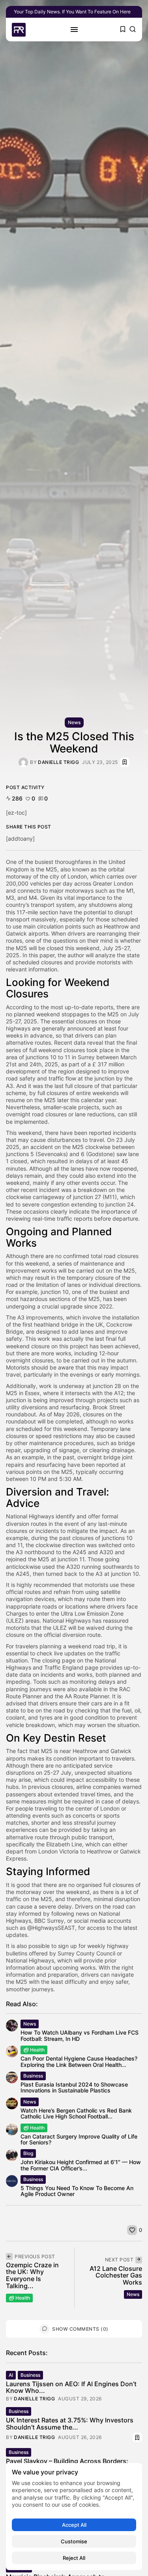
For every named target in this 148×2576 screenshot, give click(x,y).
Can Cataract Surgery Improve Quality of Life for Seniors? (79, 2139)
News (74, 722)
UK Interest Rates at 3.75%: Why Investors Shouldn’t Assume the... (70, 2424)
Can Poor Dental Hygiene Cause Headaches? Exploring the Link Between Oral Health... (79, 2061)
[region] (74, 2517)
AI (11, 2375)
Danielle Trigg (58, 762)
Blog (28, 2153)
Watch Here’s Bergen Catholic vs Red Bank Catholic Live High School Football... (76, 2113)
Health (37, 2050)
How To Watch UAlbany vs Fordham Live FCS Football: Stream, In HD (80, 2035)
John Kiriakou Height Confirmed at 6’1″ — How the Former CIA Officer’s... (81, 2165)
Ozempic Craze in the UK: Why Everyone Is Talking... (32, 2275)
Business (33, 2076)
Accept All (74, 2525)
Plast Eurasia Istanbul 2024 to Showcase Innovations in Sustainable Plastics (74, 2087)
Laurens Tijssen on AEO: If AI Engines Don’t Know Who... (71, 2387)
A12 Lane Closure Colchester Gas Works (116, 2275)
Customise (74, 2541)
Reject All (74, 2558)
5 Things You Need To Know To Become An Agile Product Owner (77, 2191)
